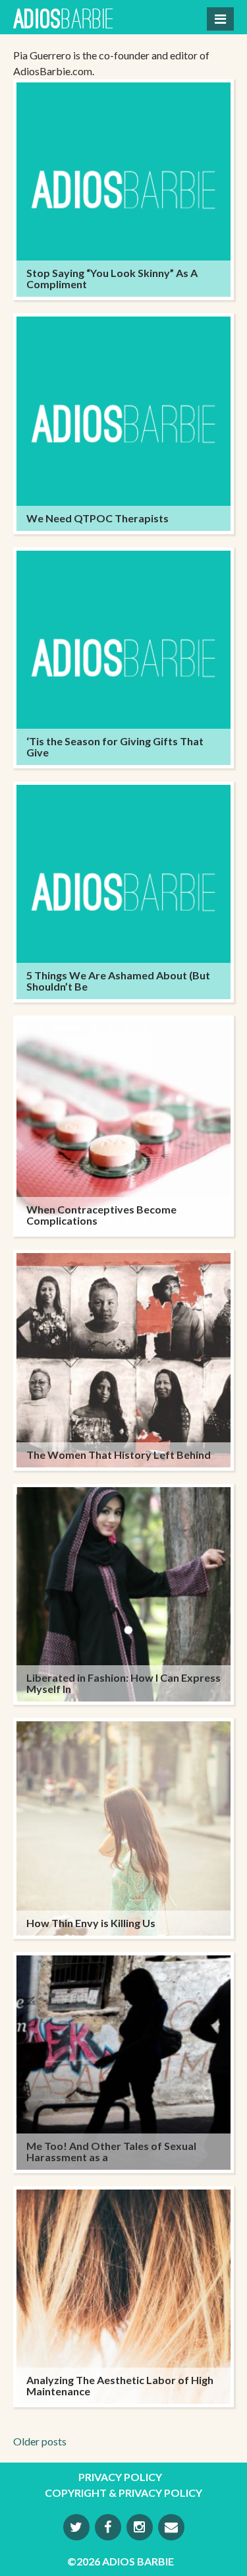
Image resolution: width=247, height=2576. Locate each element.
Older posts (40, 2441)
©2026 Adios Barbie (121, 2561)
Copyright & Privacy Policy (123, 2493)
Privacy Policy (120, 2477)
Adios (64, 21)
